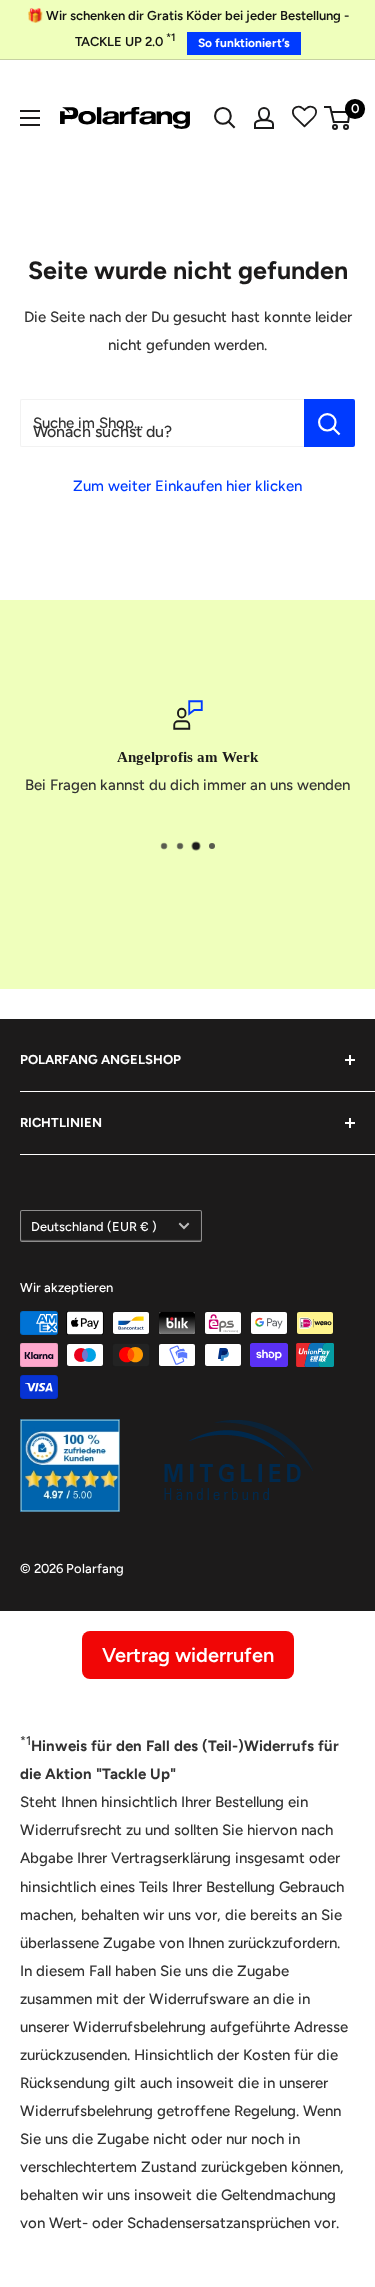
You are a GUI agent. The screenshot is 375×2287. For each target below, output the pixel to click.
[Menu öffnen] (30, 118)
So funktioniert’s (244, 43)
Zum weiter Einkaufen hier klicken (187, 486)
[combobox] (162, 423)
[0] (338, 118)
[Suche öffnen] (225, 118)
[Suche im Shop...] (329, 423)
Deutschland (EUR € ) (94, 1226)
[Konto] (264, 118)
